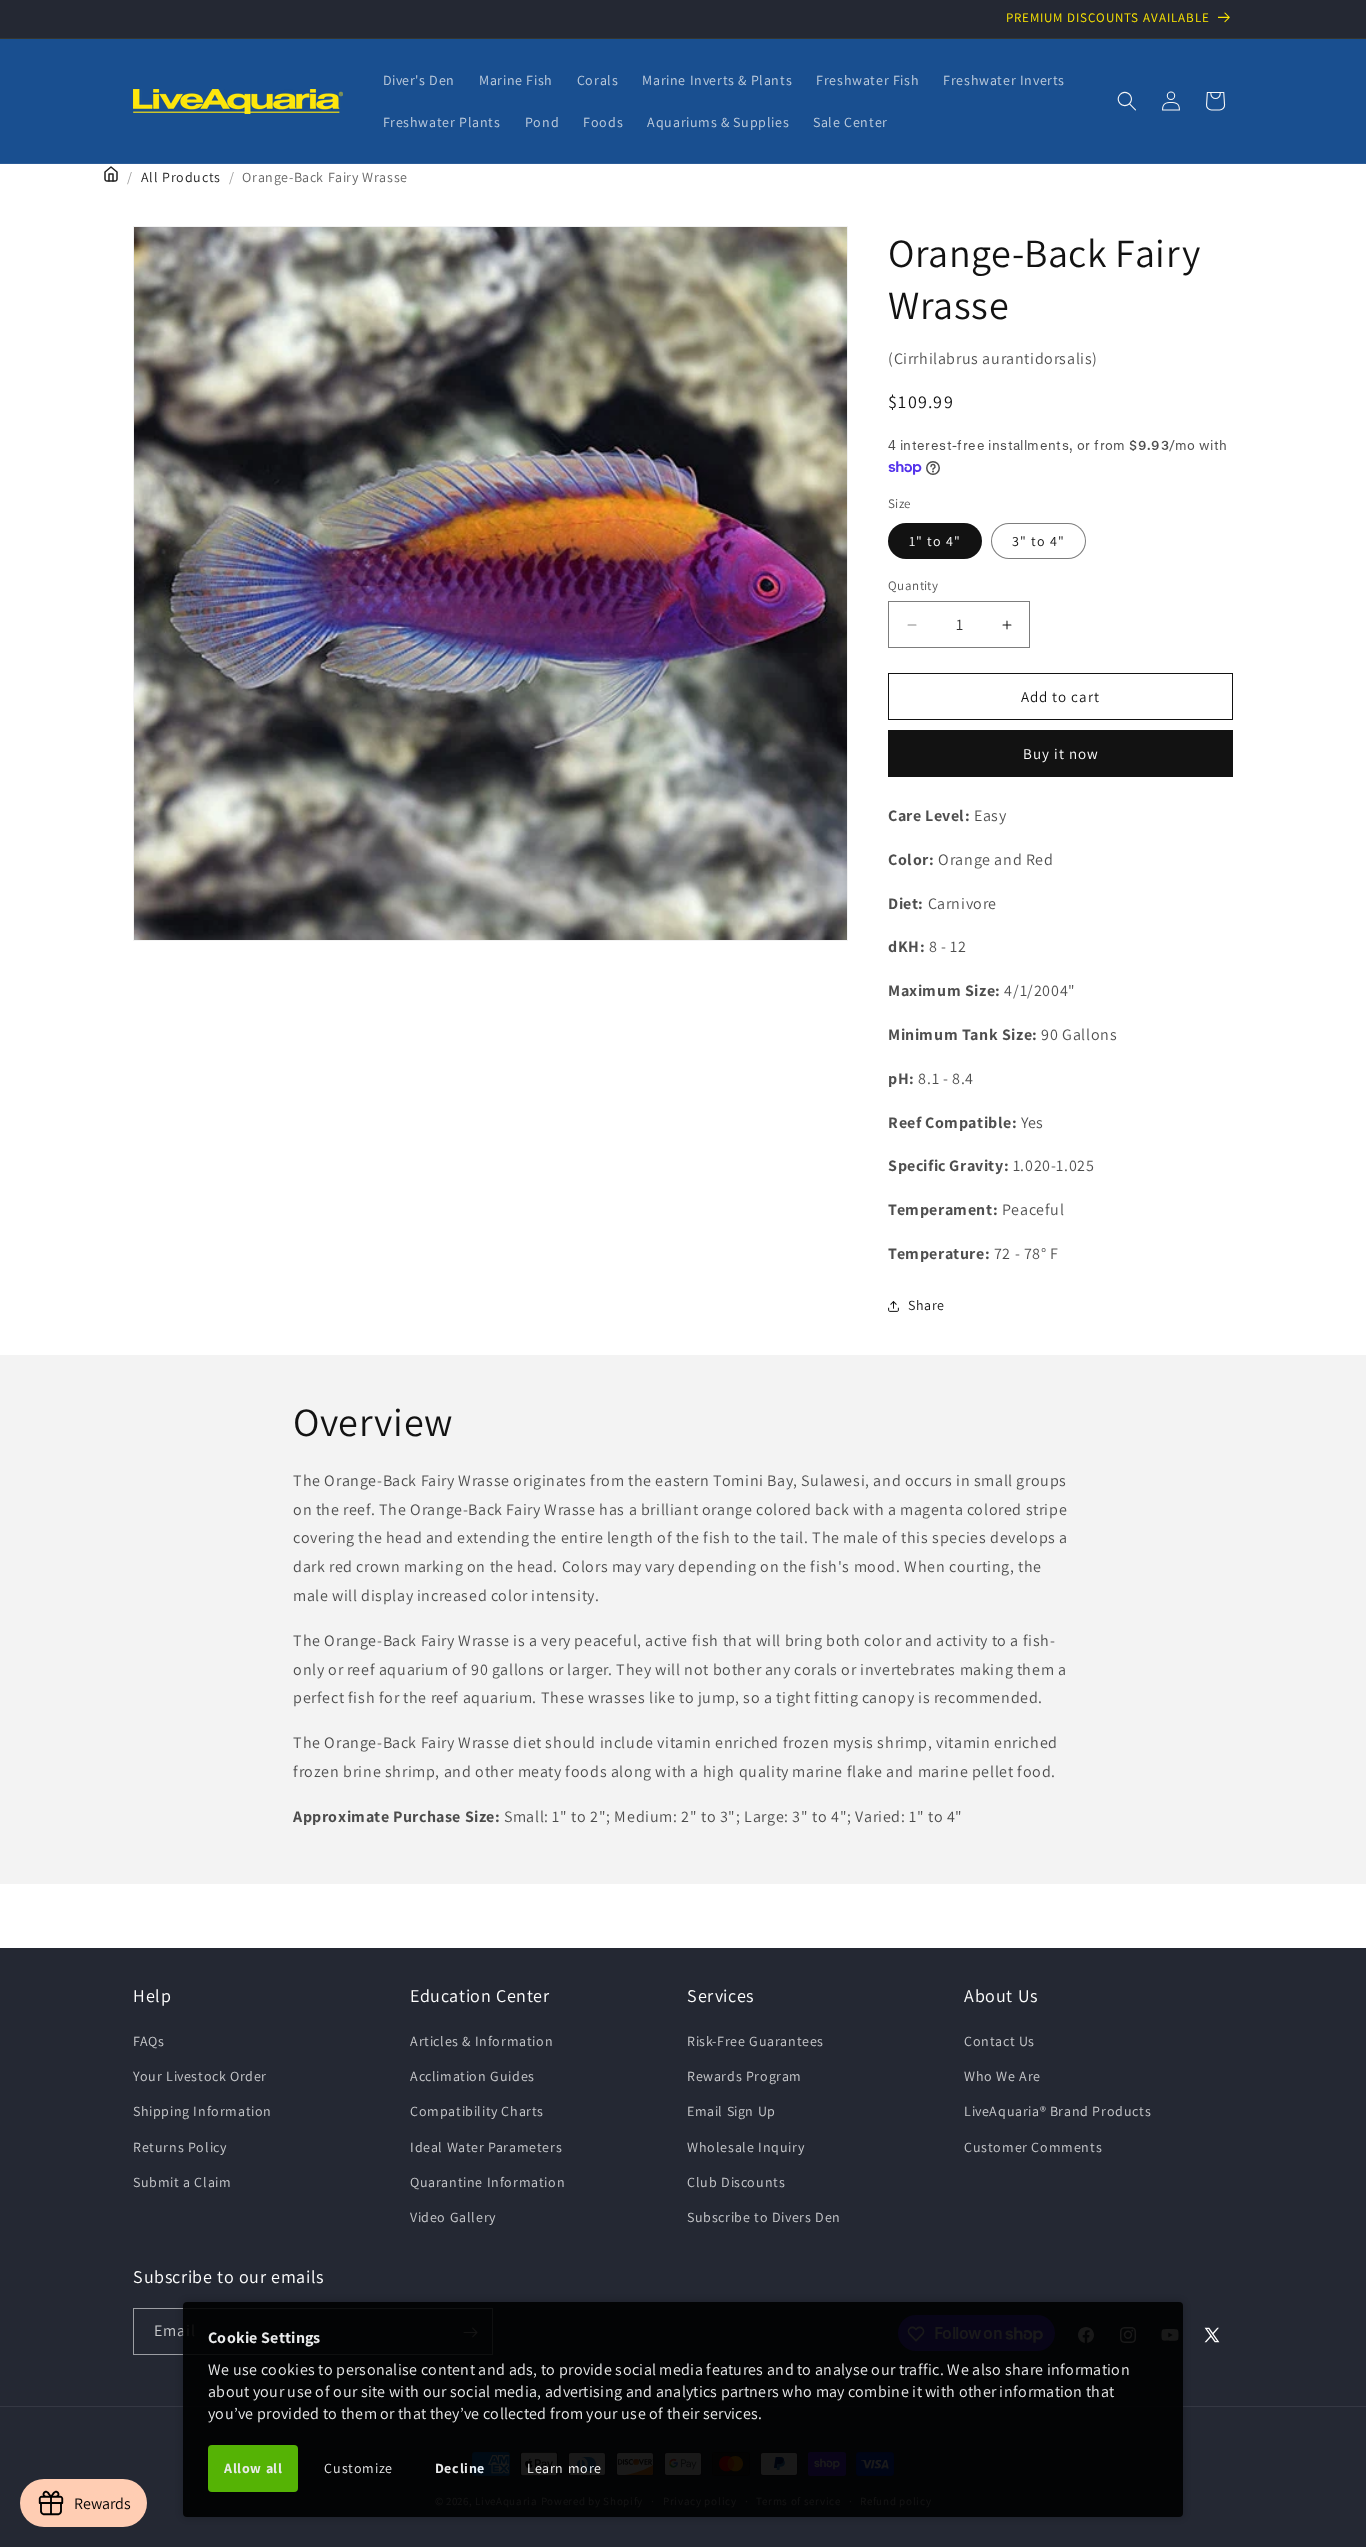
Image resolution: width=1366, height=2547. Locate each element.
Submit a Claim (182, 2182)
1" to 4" (935, 541)
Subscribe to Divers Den (764, 2217)
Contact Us (999, 2041)
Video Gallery (453, 2217)
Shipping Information (202, 2111)
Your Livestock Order (200, 2076)
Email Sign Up (731, 2111)
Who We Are (1002, 2076)
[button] (1127, 101)
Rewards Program (744, 2076)
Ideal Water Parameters (486, 2147)
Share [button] (926, 1305)
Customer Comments (1033, 2147)
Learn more (564, 2468)
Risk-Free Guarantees (755, 2041)
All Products (181, 177)
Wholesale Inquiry (745, 2147)
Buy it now (1061, 753)
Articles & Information (481, 2041)
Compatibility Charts (477, 2111)
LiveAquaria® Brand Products (1057, 2111)
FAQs (148, 2041)
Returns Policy (179, 2147)
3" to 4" (1038, 541)
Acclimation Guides (472, 2076)
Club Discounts (736, 2182)
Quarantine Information (487, 2182)
